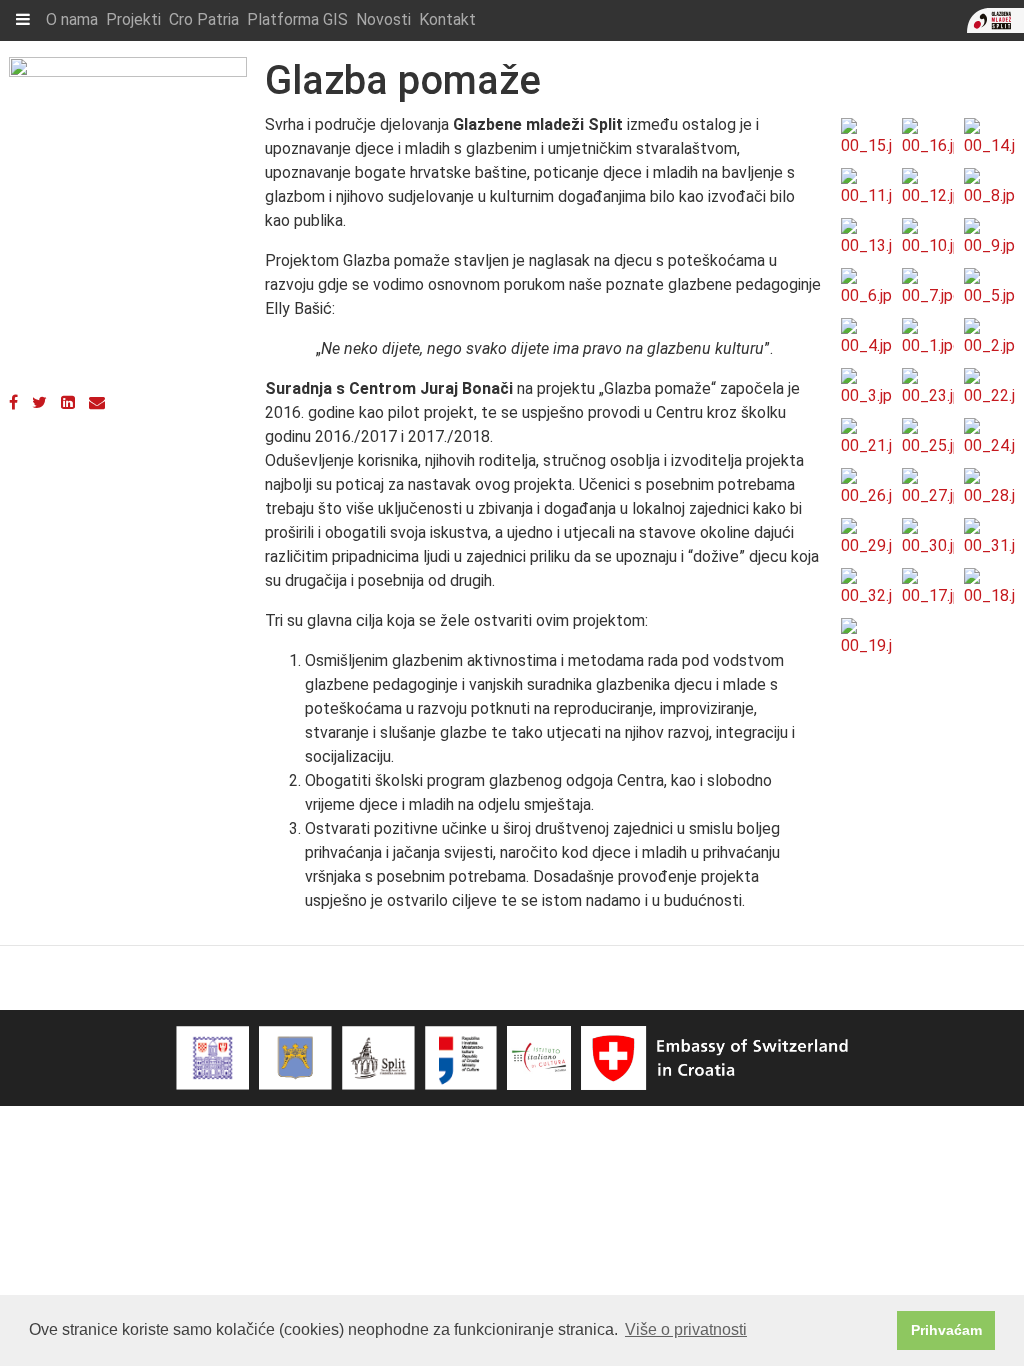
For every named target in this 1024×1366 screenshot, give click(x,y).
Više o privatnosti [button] (686, 1329)
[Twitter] (39, 402)
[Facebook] (13, 402)
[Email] (97, 402)
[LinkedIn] (68, 402)
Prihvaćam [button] (946, 1330)
